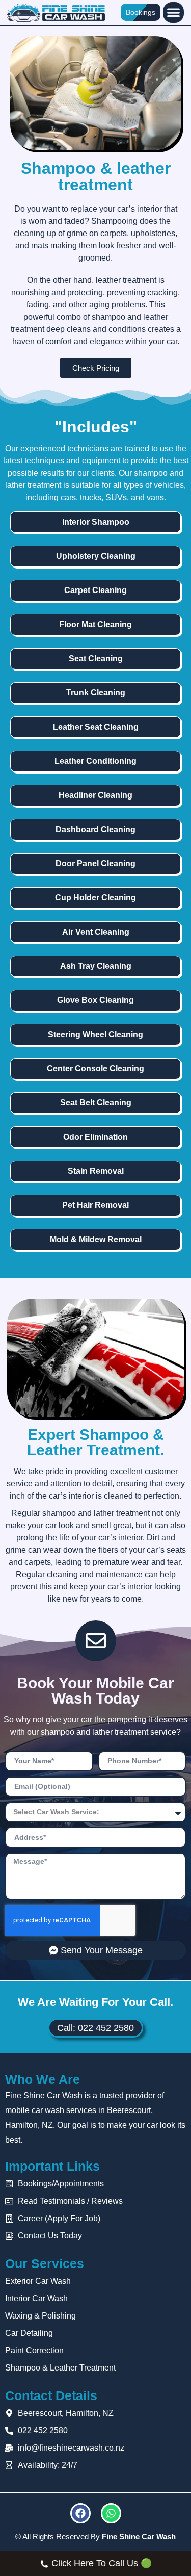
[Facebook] (80, 2513)
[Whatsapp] (111, 2513)
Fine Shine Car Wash (139, 2536)
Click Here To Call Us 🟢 (102, 2563)
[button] (173, 12)
